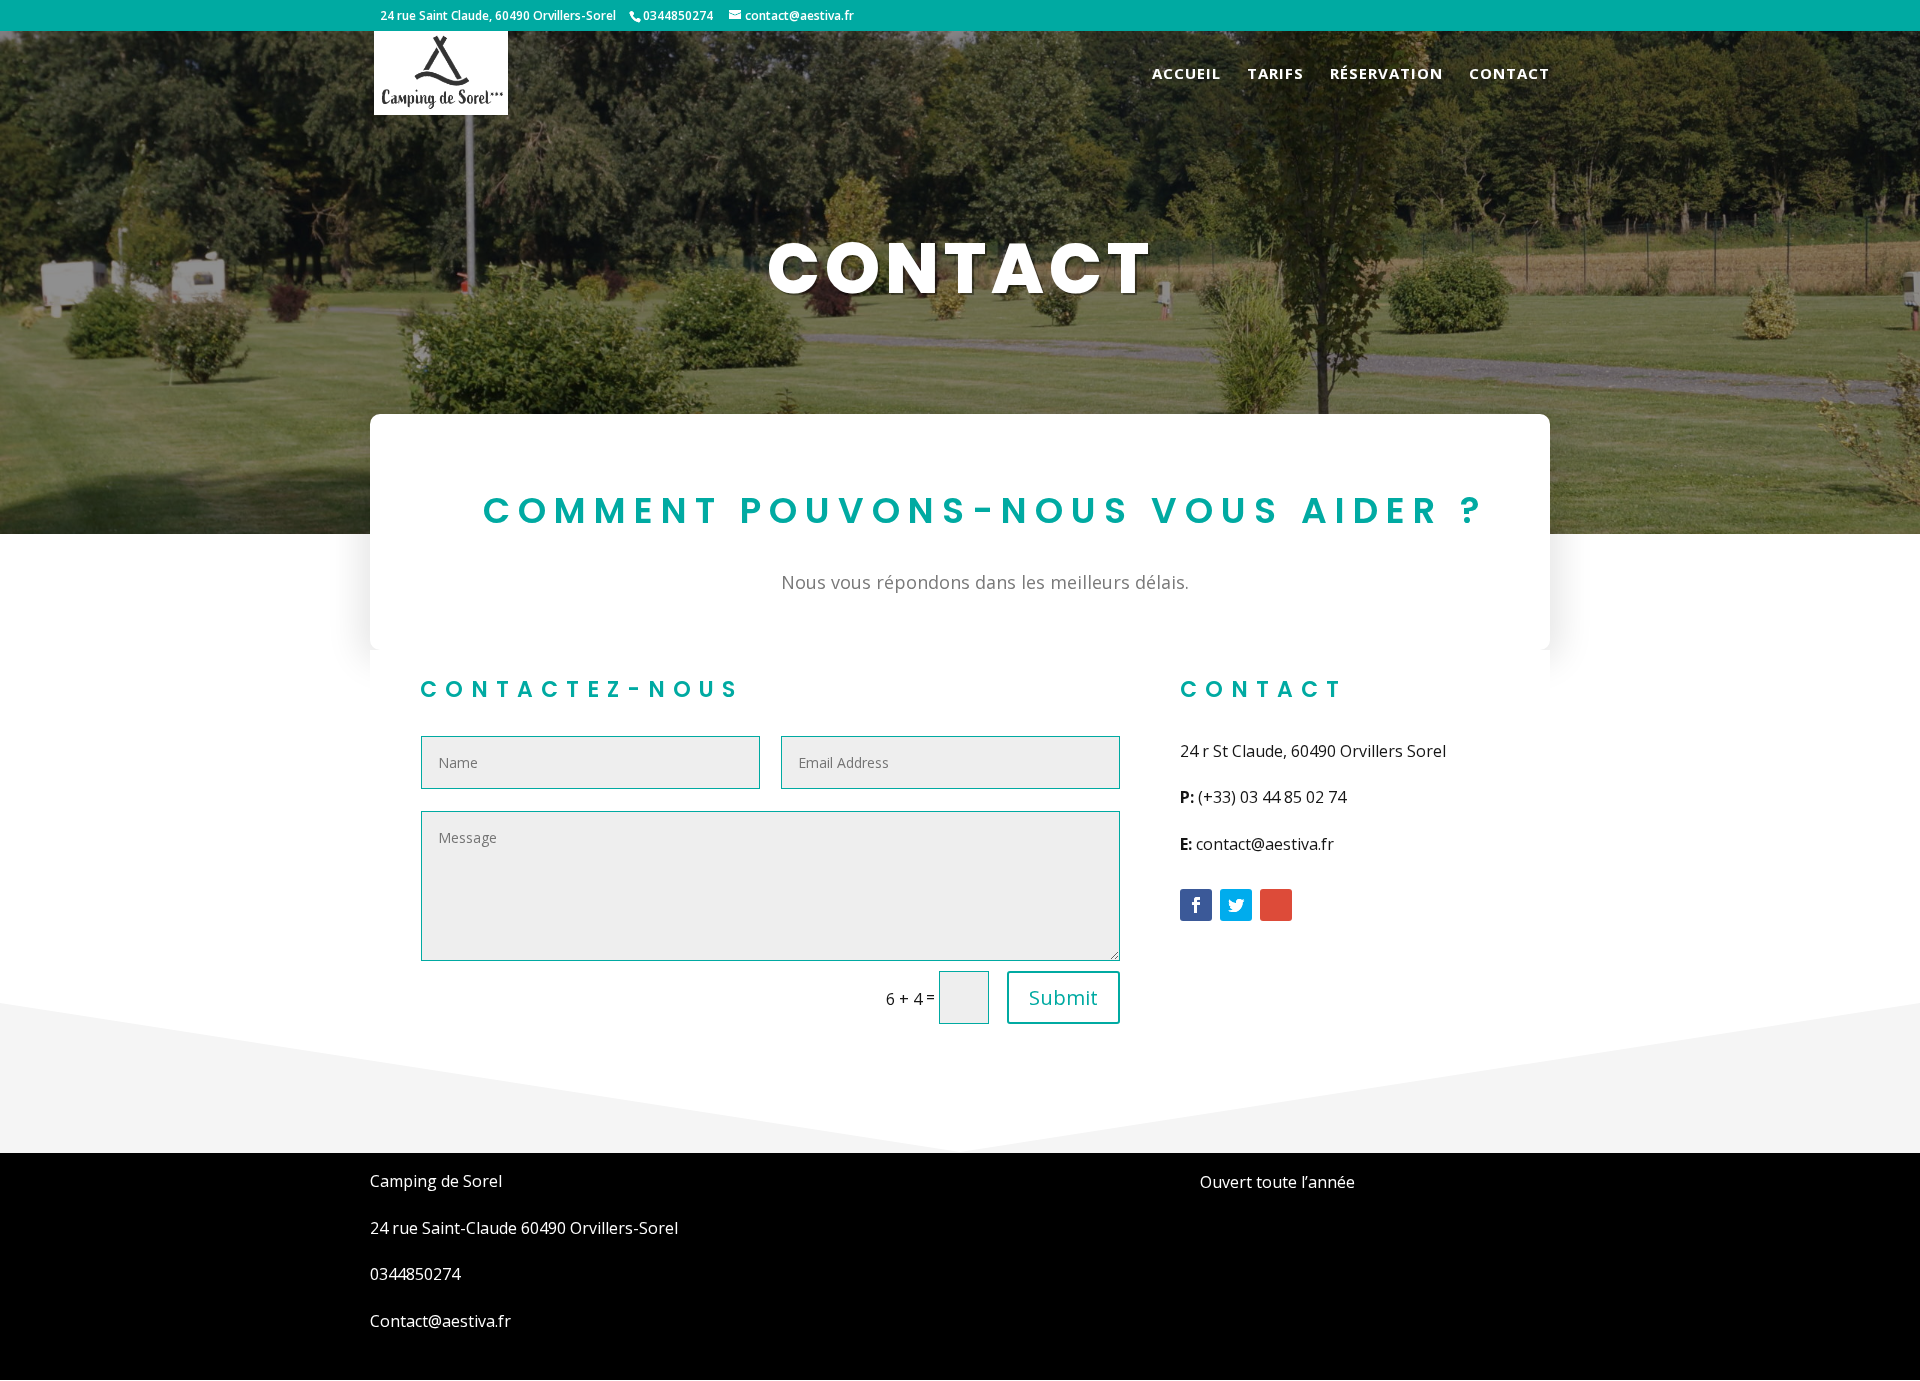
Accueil (1186, 74)
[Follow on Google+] (1276, 905)
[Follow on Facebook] (1196, 905)
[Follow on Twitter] (1236, 905)
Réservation (1386, 74)
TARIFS (1275, 74)
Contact (1509, 74)
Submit (1063, 997)
